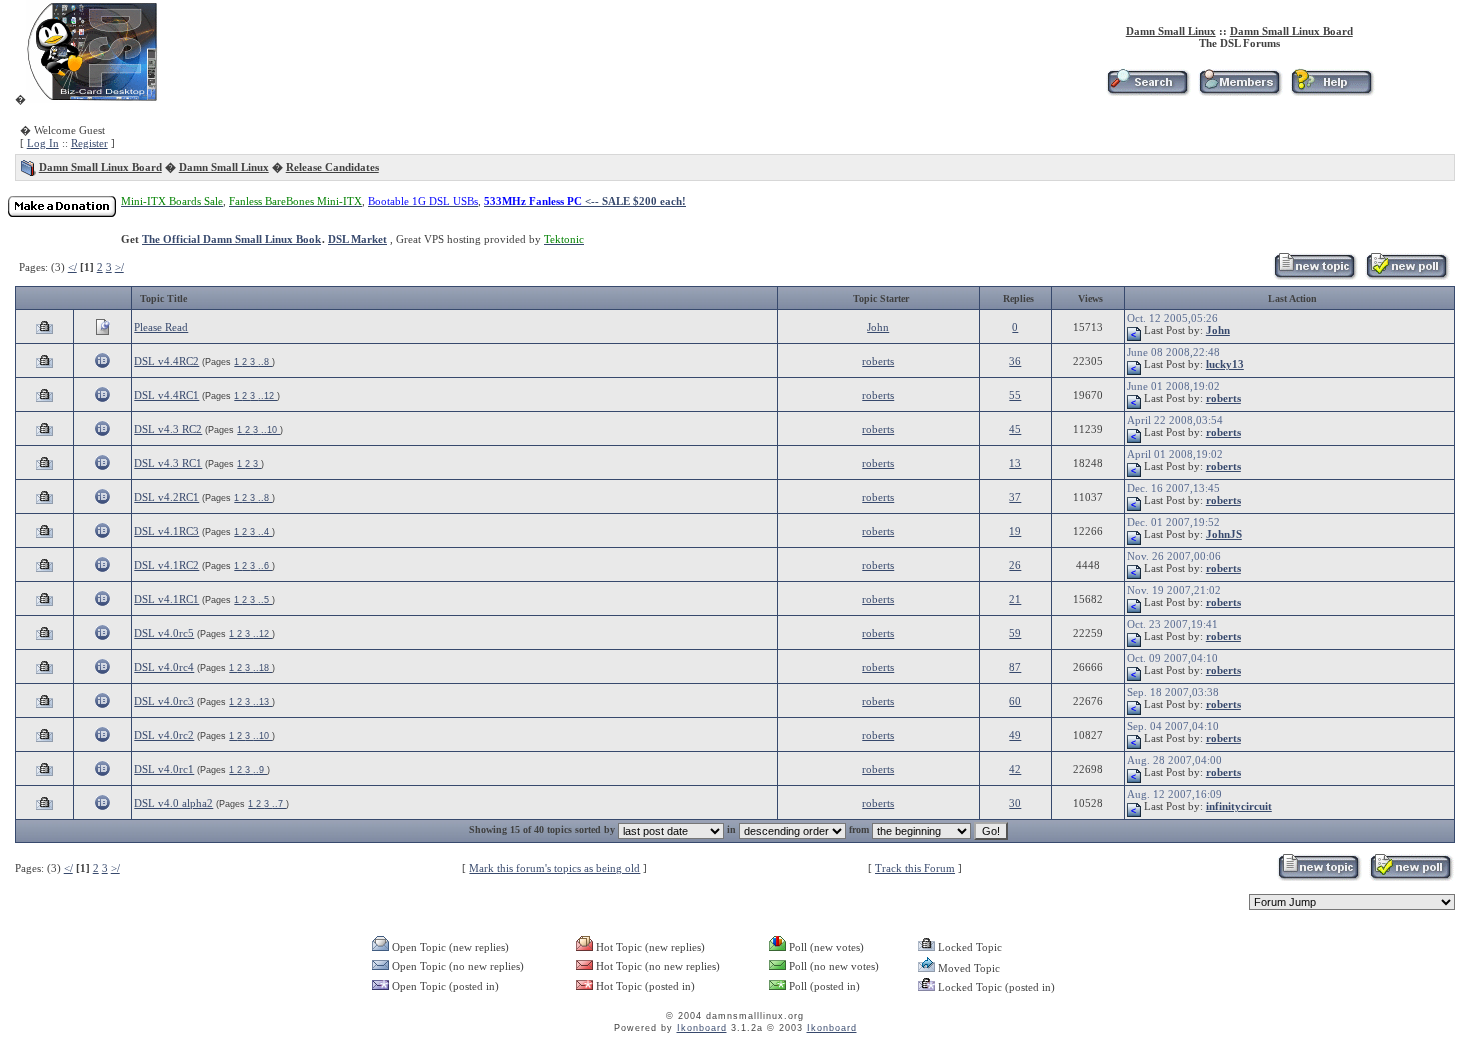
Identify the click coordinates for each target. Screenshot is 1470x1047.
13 (1015, 463)
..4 (265, 532)
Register (89, 143)
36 (1015, 361)
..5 (265, 600)
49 (1015, 735)
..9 (260, 770)
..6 (265, 566)
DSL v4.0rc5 (164, 633)
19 (1015, 531)
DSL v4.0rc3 (164, 701)
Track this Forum (915, 868)
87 (1015, 667)
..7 (279, 804)
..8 (265, 362)
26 (1015, 565)
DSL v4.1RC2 (166, 565)
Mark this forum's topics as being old (554, 868)
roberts (878, 361)
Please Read (161, 327)
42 (1015, 769)
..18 (262, 668)
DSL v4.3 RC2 (168, 429)
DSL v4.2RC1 (166, 497)
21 (1015, 599)
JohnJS (1224, 534)
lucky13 (1225, 364)
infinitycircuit (1239, 806)
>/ (119, 267)
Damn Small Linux (1171, 31)
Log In (43, 143)
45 (1015, 429)
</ (72, 267)
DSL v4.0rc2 (164, 735)
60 (1015, 701)
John (878, 327)
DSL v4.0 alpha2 (173, 803)
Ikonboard (702, 1028)
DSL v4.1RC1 (166, 599)
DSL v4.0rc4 (164, 667)
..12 (267, 396)
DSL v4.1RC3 (166, 531)
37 (1015, 497)
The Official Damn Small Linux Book (231, 239)
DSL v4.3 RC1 (168, 463)
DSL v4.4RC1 (166, 395)
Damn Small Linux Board (1291, 31)
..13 (262, 702)
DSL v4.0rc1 (164, 769)
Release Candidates (332, 167)
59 (1015, 633)
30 (1015, 803)
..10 (270, 430)
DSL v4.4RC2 (166, 361)
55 (1015, 395)
